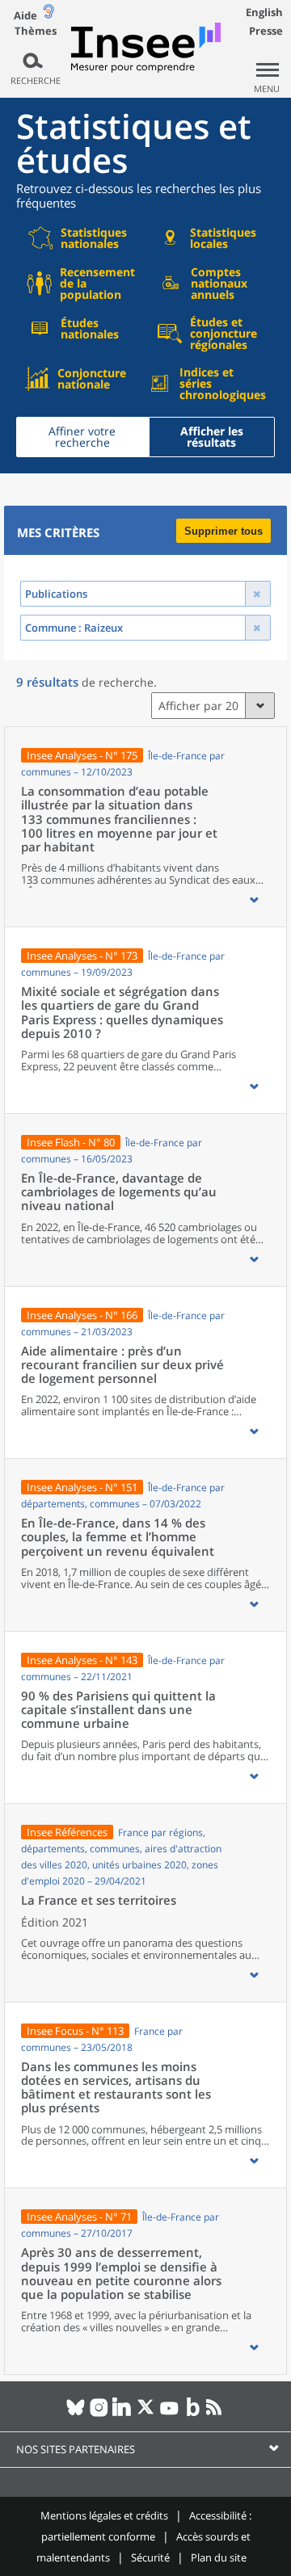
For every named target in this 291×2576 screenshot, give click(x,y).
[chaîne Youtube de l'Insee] (169, 2414)
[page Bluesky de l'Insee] (76, 2414)
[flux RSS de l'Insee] (216, 2414)
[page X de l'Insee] (146, 2414)
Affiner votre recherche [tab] (82, 437)
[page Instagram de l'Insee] (99, 2414)
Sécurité (150, 2557)
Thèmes (36, 31)
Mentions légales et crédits (104, 2515)
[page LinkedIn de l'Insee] (122, 2414)
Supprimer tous (224, 531)
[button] (254, 900)
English (264, 12)
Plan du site (219, 2557)
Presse (266, 31)
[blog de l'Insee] (193, 2414)
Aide (25, 15)
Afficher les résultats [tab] (212, 437)
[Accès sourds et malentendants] (48, 15)
